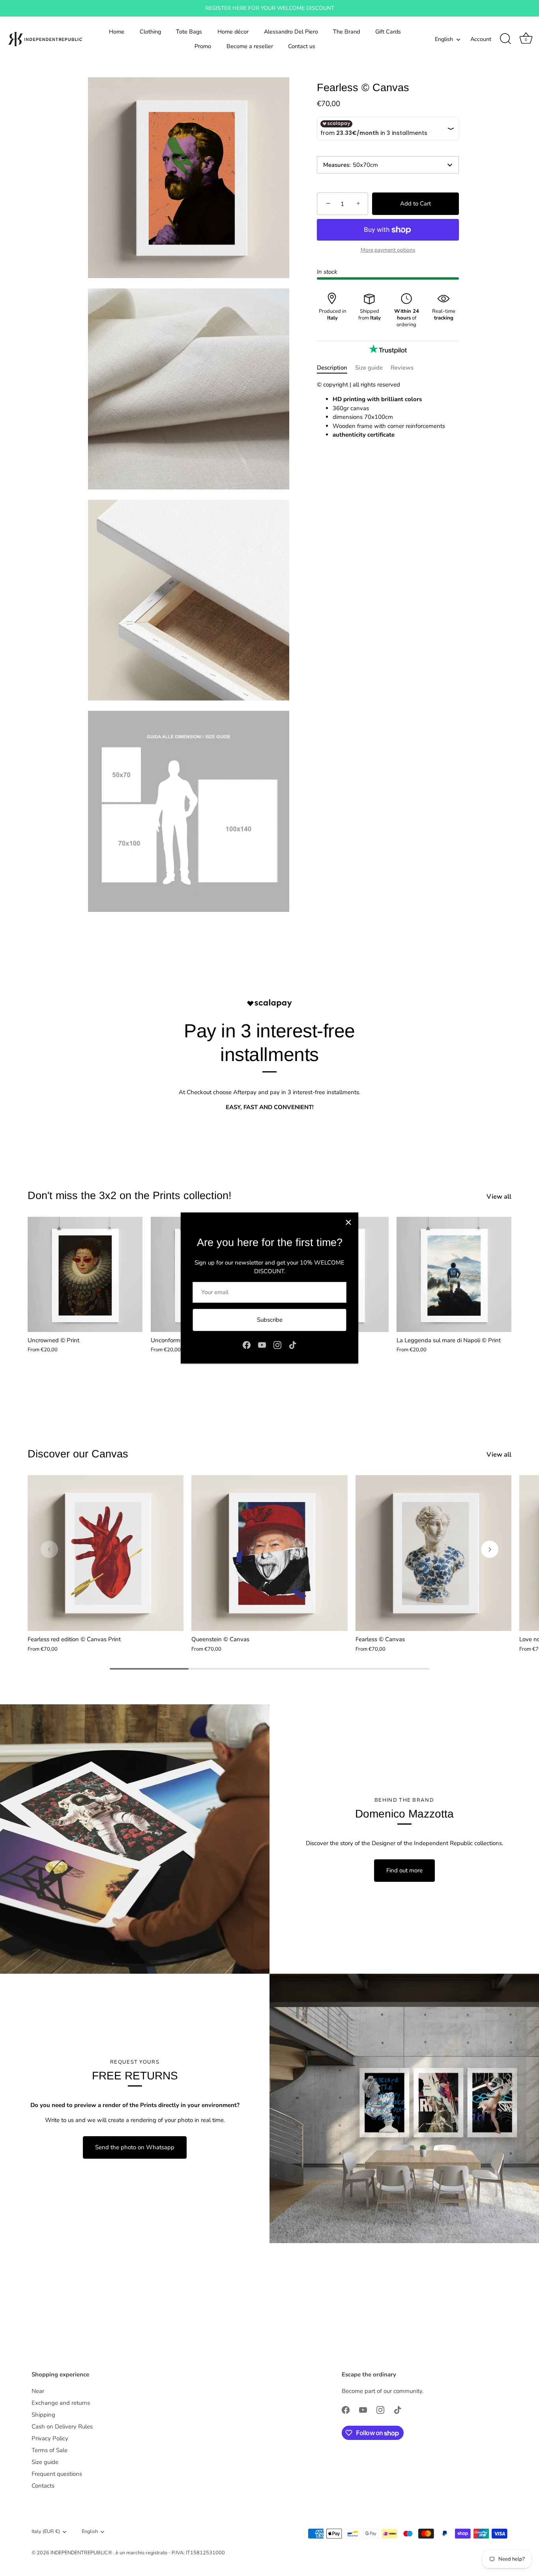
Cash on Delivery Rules (62, 2427)
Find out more (404, 1870)
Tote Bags (189, 32)
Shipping (43, 2415)
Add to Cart (415, 204)
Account (481, 39)
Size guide (369, 368)
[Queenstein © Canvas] (269, 1553)
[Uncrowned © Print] (85, 1274)
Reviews (402, 368)
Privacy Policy (50, 2438)
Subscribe (270, 1320)
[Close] (348, 1222)
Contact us (302, 46)
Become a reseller (250, 46)
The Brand (346, 32)
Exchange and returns (61, 2403)
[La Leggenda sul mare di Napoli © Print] (454, 1274)
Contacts (43, 2486)
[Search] (505, 39)
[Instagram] (277, 1344)
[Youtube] (262, 1344)
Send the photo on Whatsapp (135, 2147)
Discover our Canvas (78, 1454)
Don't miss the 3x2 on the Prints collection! (130, 1196)
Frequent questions (57, 2474)
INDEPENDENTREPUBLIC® (82, 2553)
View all (499, 1197)
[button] (49, 1549)
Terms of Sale (50, 2450)
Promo (203, 46)
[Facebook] (247, 1344)
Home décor (233, 32)
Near (38, 2391)
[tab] (336, 368)
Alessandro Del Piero (291, 32)
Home (117, 32)
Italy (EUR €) (46, 2532)
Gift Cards (388, 32)
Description (332, 368)
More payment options (388, 250)
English (444, 39)
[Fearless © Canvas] (433, 1553)
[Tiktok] (293, 1344)
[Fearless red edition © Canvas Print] (106, 1553)
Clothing (150, 32)
